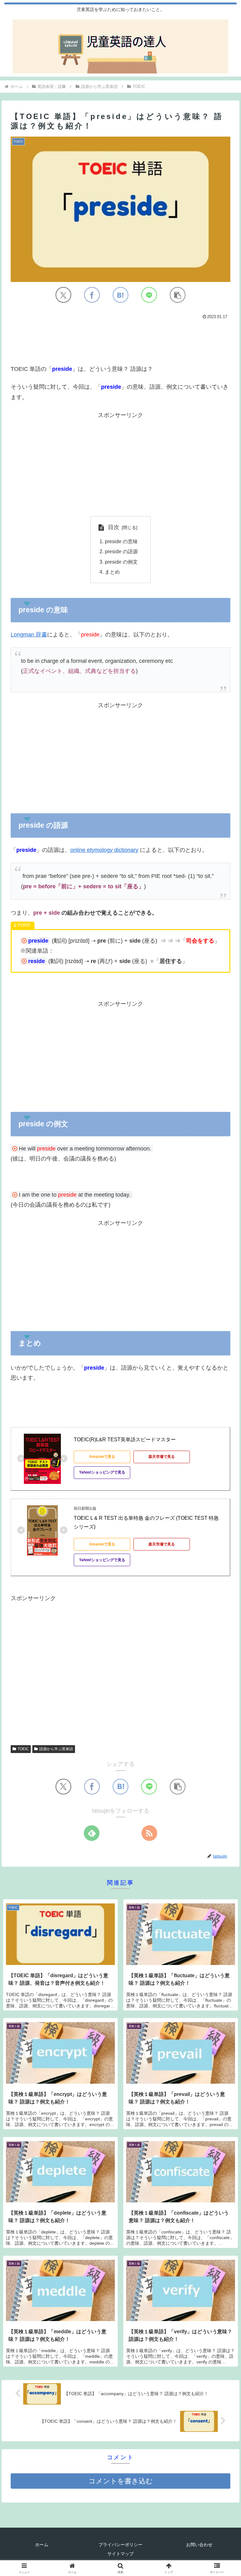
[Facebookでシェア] (92, 295)
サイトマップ (120, 2554)
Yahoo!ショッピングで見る (102, 1472)
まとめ (112, 572)
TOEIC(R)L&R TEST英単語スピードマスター (125, 1440)
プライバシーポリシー (120, 2545)
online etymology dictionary (104, 850)
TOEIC (23, 1749)
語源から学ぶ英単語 (56, 1749)
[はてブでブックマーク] (120, 295)
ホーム (42, 2545)
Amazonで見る (102, 1457)
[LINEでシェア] (149, 295)
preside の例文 (121, 562)
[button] (178, 295)
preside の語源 (121, 551)
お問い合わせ (199, 2545)
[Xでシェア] (63, 295)
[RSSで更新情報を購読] (149, 1833)
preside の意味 (121, 541)
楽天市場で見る (162, 1457)
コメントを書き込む (121, 2481)
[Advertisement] (120, 340)
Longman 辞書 (29, 635)
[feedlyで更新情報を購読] (92, 1833)
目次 (114, 527)
